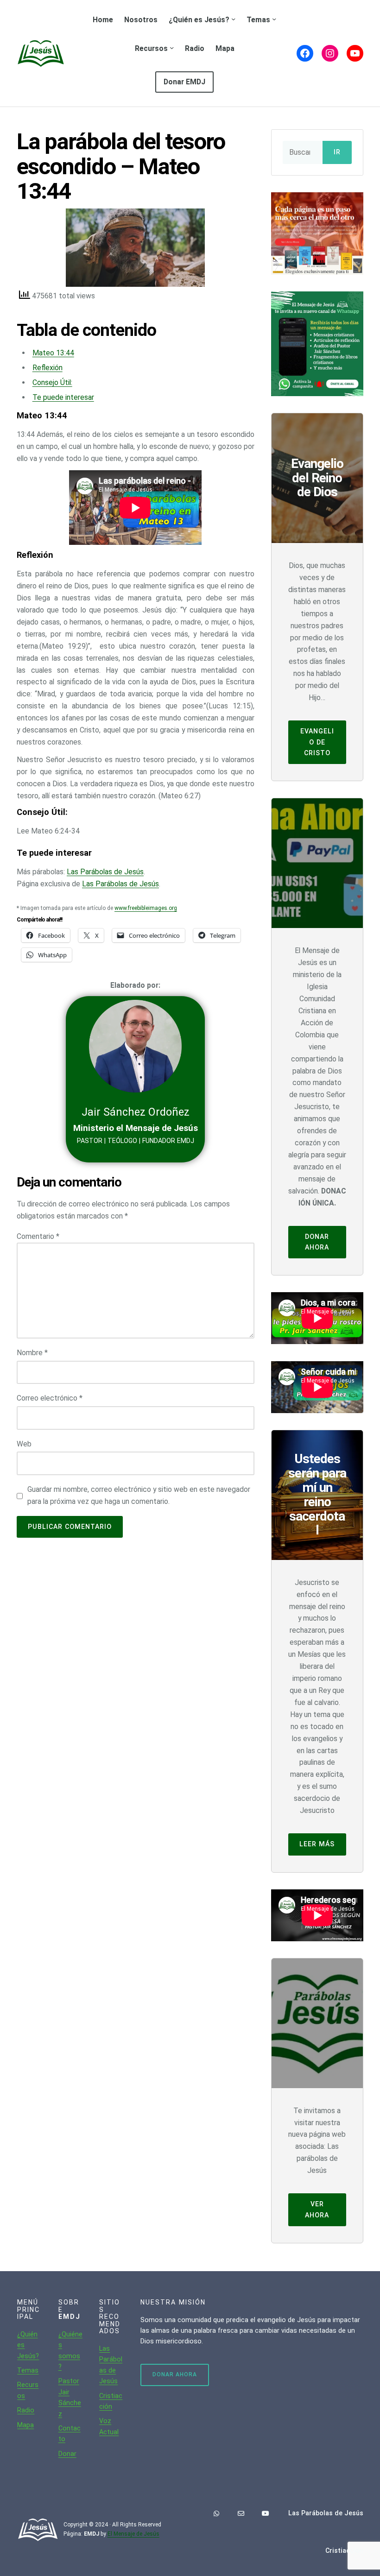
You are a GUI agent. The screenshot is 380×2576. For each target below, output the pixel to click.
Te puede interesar (63, 397)
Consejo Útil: (52, 382)
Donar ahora (317, 1242)
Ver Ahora (317, 2209)
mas (32, 2370)
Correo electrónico (50, 1398)
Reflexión (47, 368)
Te (21, 2370)
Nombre (32, 1353)
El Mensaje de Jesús (133, 2534)
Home (103, 20)
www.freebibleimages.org (146, 908)
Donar (67, 2454)
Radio (26, 2410)
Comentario (38, 1236)
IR (337, 152)
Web (24, 1444)
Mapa (25, 2425)
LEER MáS (317, 1844)
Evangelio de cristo (317, 742)
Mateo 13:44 (53, 353)
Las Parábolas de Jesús (105, 872)
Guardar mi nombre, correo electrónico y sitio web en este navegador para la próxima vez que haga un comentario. (139, 1495)
